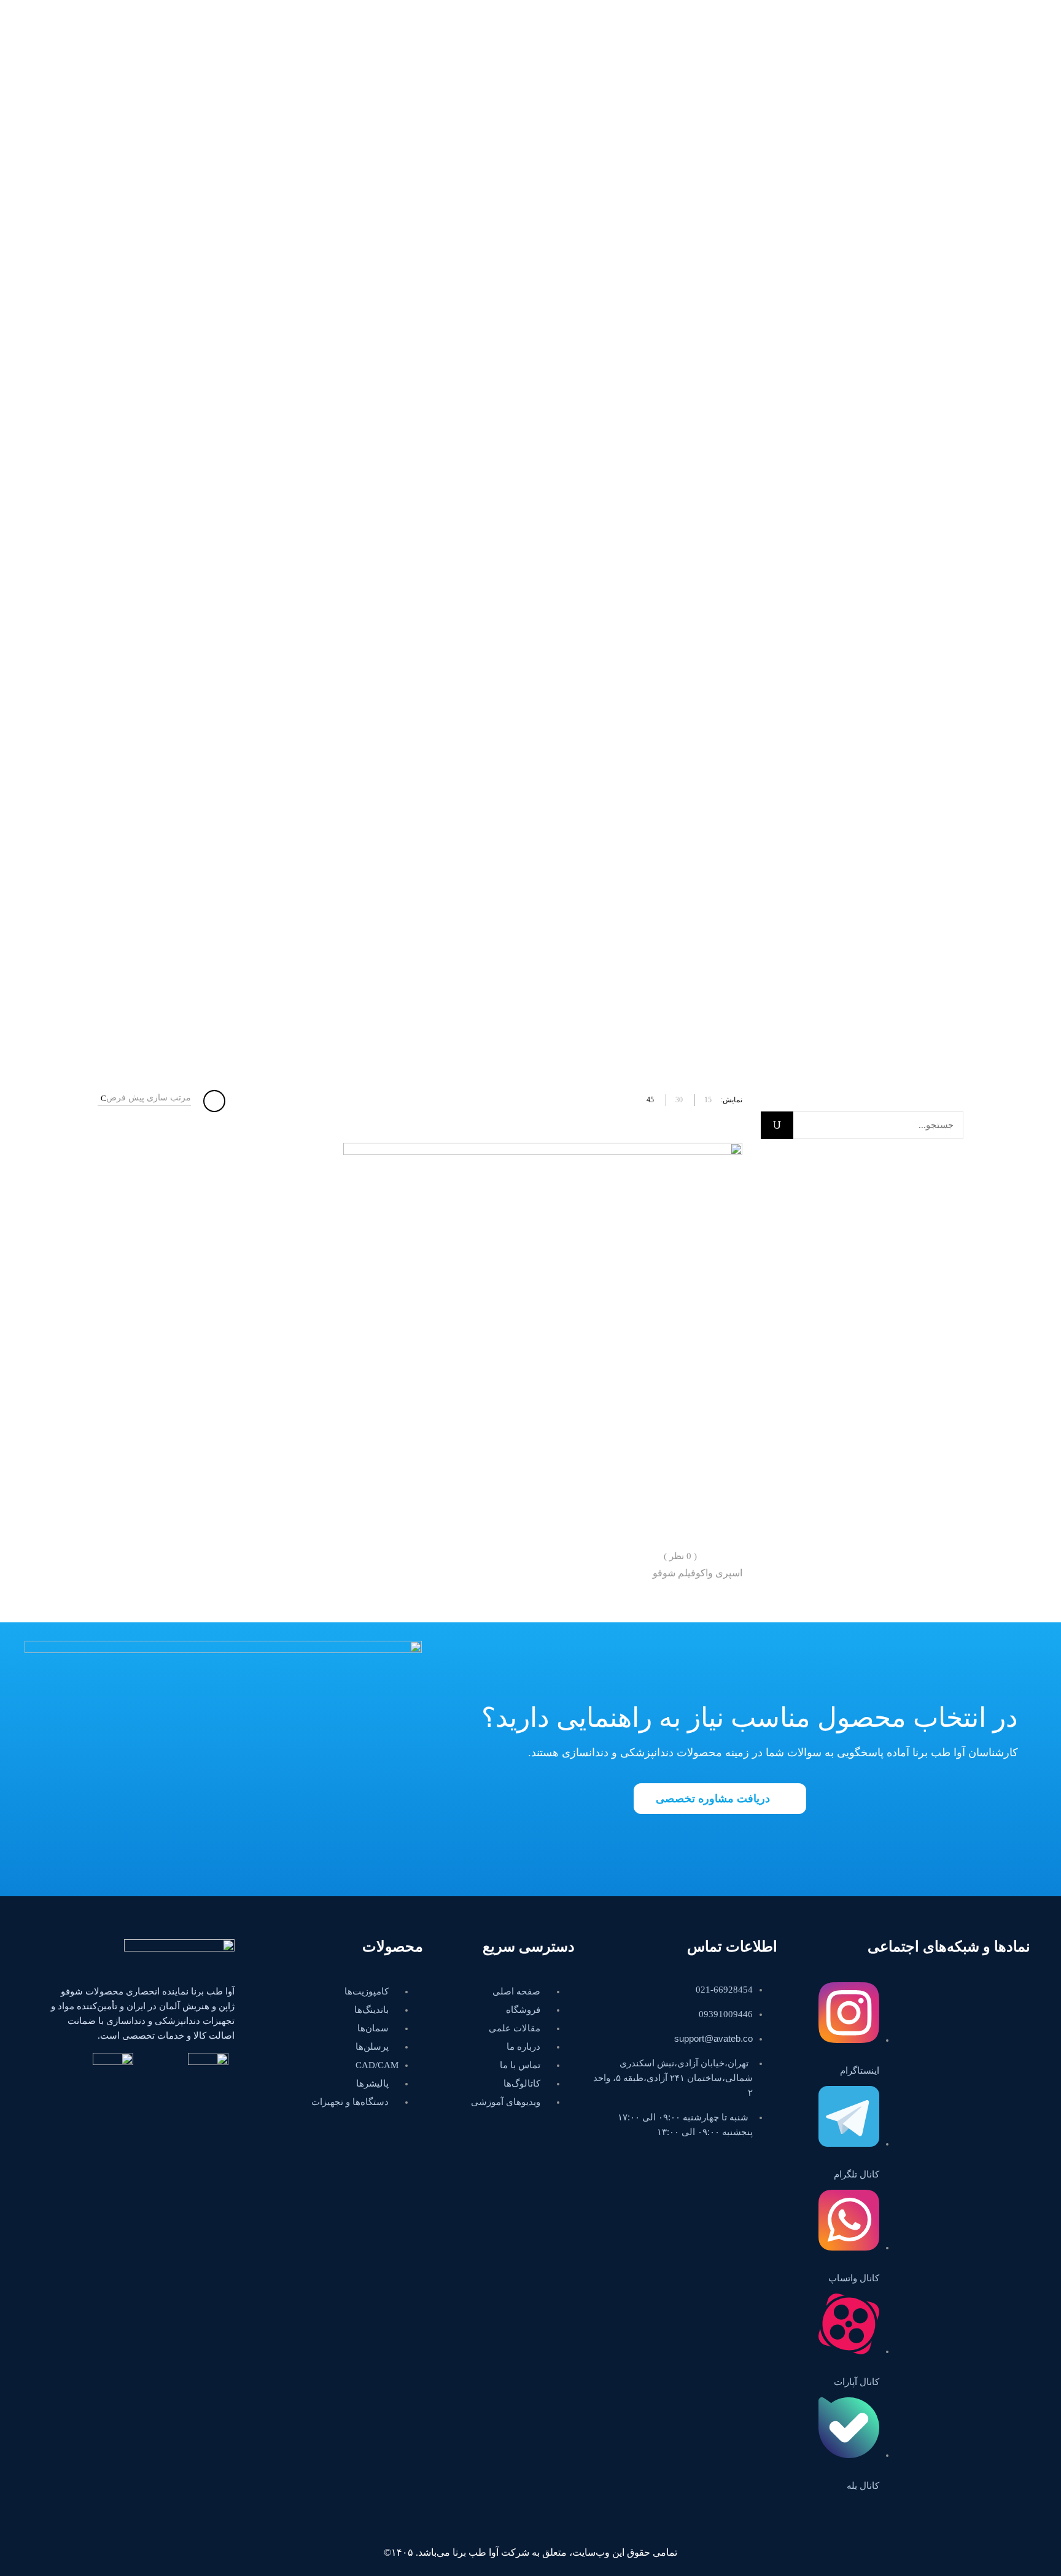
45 (650, 1100)
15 (708, 1100)
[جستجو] (777, 1125)
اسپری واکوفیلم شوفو (698, 1573)
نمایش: (732, 1100)
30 (679, 1100)
